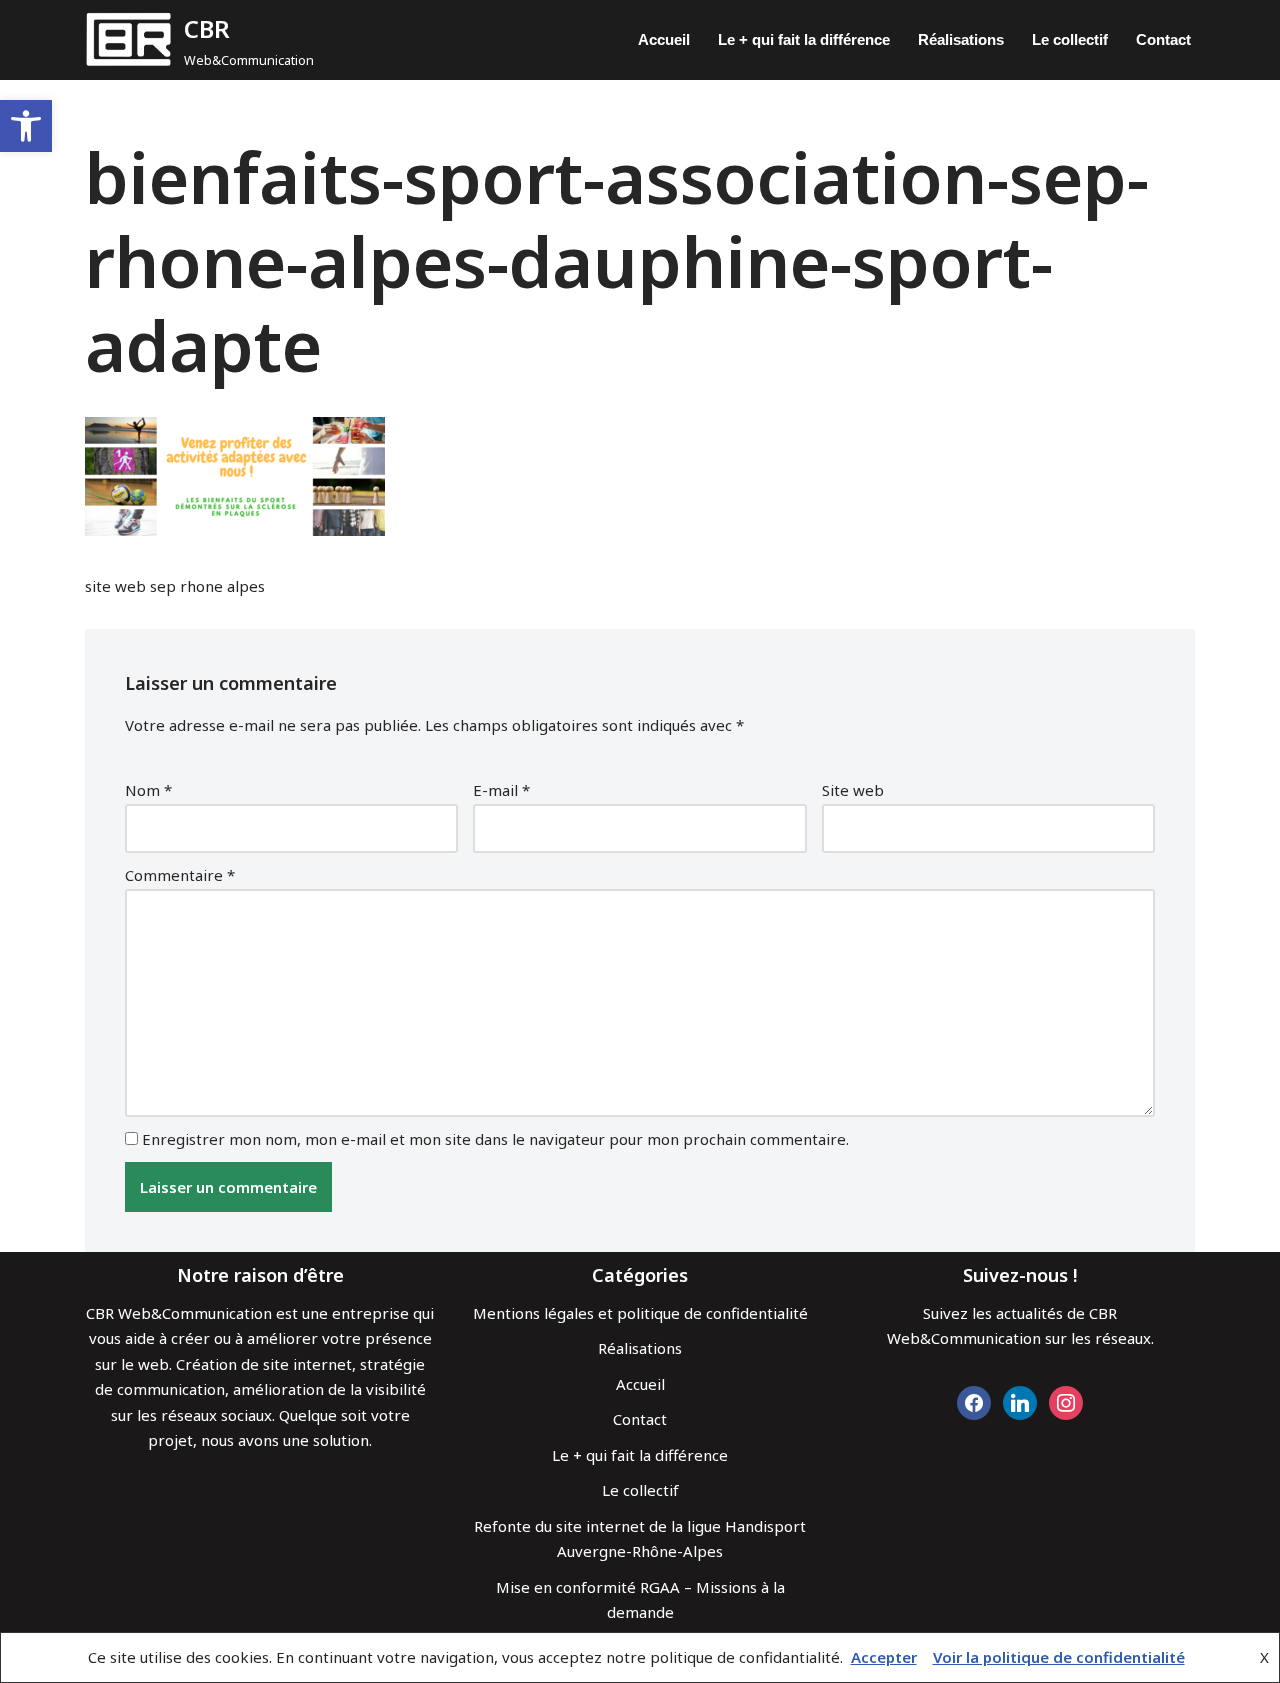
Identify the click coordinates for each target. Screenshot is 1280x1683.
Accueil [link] (664, 39)
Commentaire (180, 875)
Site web (853, 790)
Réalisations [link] (961, 39)
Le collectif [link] (1070, 39)
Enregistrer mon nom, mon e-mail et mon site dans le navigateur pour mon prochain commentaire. (495, 1139)
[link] (26, 126)
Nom (148, 790)
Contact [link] (1163, 39)
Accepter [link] (884, 1657)
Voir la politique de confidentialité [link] (1059, 1657)
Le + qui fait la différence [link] (804, 39)
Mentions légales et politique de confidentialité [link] (640, 1313)
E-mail (501, 790)
